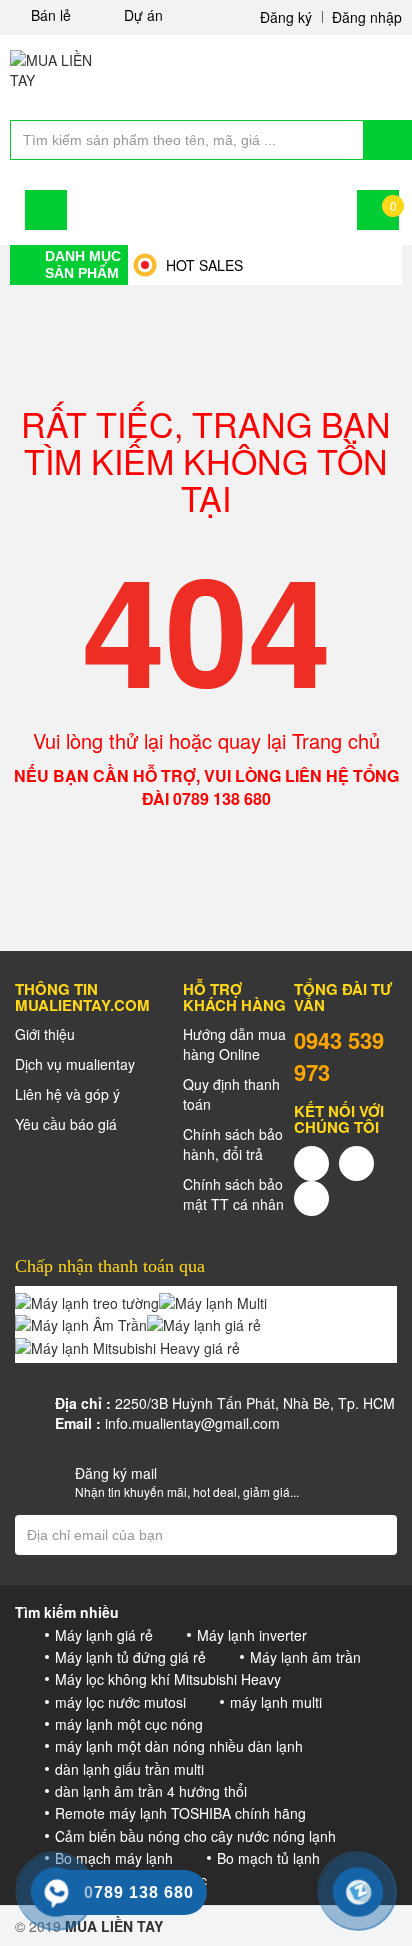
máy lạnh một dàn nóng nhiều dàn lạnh (179, 1746)
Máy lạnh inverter (252, 1635)
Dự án (143, 15)
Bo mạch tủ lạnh (268, 1858)
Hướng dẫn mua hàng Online (234, 1044)
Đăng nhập (367, 17)
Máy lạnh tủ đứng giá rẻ (130, 1657)
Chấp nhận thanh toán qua (110, 1266)
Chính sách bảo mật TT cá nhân (233, 1194)
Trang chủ (336, 740)
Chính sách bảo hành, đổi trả (233, 1144)
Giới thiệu (45, 1034)
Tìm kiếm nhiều (67, 1612)
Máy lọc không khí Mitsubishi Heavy (168, 1679)
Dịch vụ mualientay (75, 1064)
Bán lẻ (51, 15)
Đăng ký (286, 17)
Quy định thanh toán (231, 1094)
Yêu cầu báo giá (66, 1124)
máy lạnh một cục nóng (129, 1724)
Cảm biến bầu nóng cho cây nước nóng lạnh (195, 1836)
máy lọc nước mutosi (120, 1702)
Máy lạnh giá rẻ (104, 1635)
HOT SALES (204, 265)
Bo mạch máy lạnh (114, 1858)
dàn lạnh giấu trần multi (129, 1769)
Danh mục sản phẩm (83, 264)
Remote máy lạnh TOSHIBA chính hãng (180, 1813)
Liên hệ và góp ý (67, 1094)
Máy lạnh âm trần (305, 1657)
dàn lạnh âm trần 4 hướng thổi (151, 1791)
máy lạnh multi (276, 1702)
